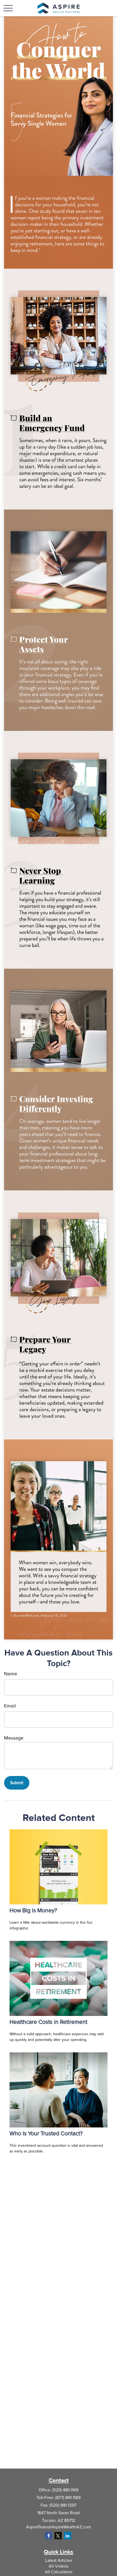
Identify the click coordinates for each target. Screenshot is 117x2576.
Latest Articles (59, 2560)
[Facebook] (49, 2536)
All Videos (59, 2566)
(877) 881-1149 (68, 2498)
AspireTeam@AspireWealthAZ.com (59, 2527)
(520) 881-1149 (65, 2490)
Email (10, 1706)
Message (14, 1738)
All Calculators (59, 2572)
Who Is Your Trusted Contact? (46, 2134)
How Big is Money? (33, 1911)
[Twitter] (58, 2536)
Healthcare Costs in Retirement (48, 2022)
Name (11, 1674)
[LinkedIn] (68, 2536)
